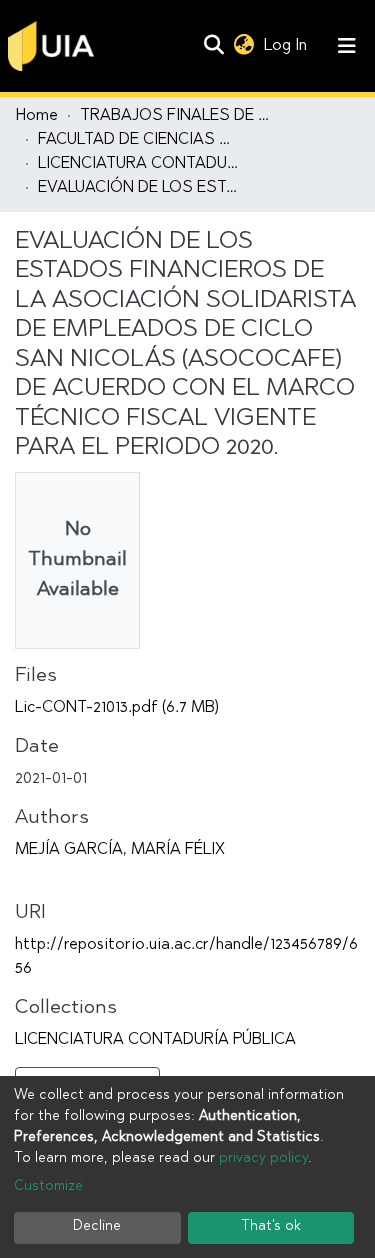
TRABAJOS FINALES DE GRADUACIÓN (180, 116)
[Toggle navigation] (347, 46)
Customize (48, 1187)
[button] (243, 46)
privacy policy (263, 1159)
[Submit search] (213, 46)
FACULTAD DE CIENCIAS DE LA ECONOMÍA (138, 140)
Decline (97, 1227)
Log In (287, 46)
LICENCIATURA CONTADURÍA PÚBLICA (138, 164)
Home (37, 116)
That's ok (271, 1227)
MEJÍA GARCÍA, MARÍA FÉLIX (120, 850)
